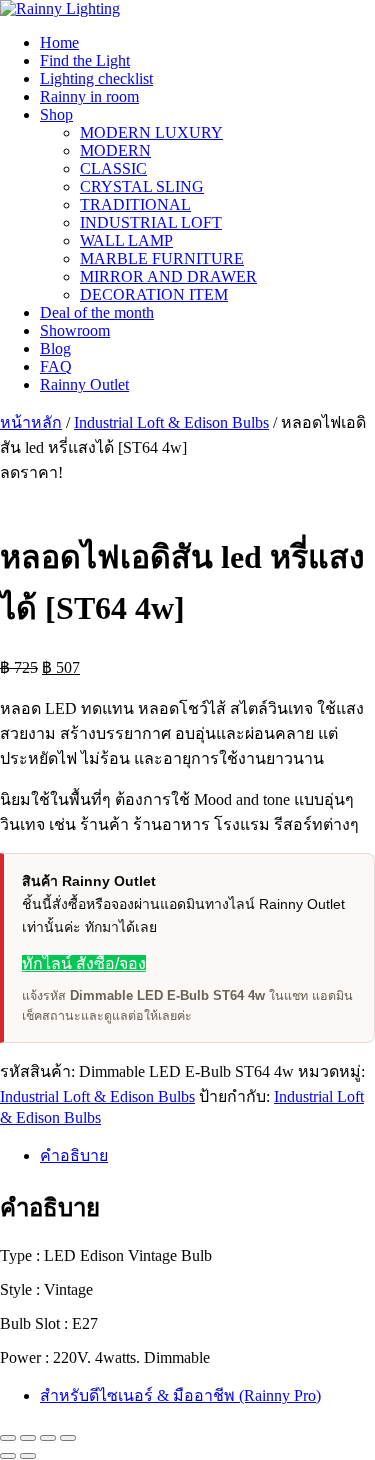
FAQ (56, 366)
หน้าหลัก (31, 422)
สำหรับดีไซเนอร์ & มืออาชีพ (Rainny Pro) (180, 1395)
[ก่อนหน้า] (8, 1456)
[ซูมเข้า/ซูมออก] (8, 1438)
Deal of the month (97, 312)
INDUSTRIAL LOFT (151, 222)
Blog (55, 348)
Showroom (75, 330)
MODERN (115, 150)
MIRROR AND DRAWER (168, 276)
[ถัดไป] (28, 1456)
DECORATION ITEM (154, 294)
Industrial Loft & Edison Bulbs (171, 422)
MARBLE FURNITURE (162, 258)
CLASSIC (113, 168)
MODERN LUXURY (151, 132)
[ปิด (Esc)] (68, 1438)
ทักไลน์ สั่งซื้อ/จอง (84, 963)
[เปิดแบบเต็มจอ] (28, 1438)
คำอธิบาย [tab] (74, 1155)
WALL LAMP (126, 240)
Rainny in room (89, 96)
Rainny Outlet (84, 384)
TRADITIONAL (135, 204)
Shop (56, 114)
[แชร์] (48, 1438)
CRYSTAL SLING (142, 186)
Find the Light (85, 60)
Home (59, 42)
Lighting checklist (96, 78)
